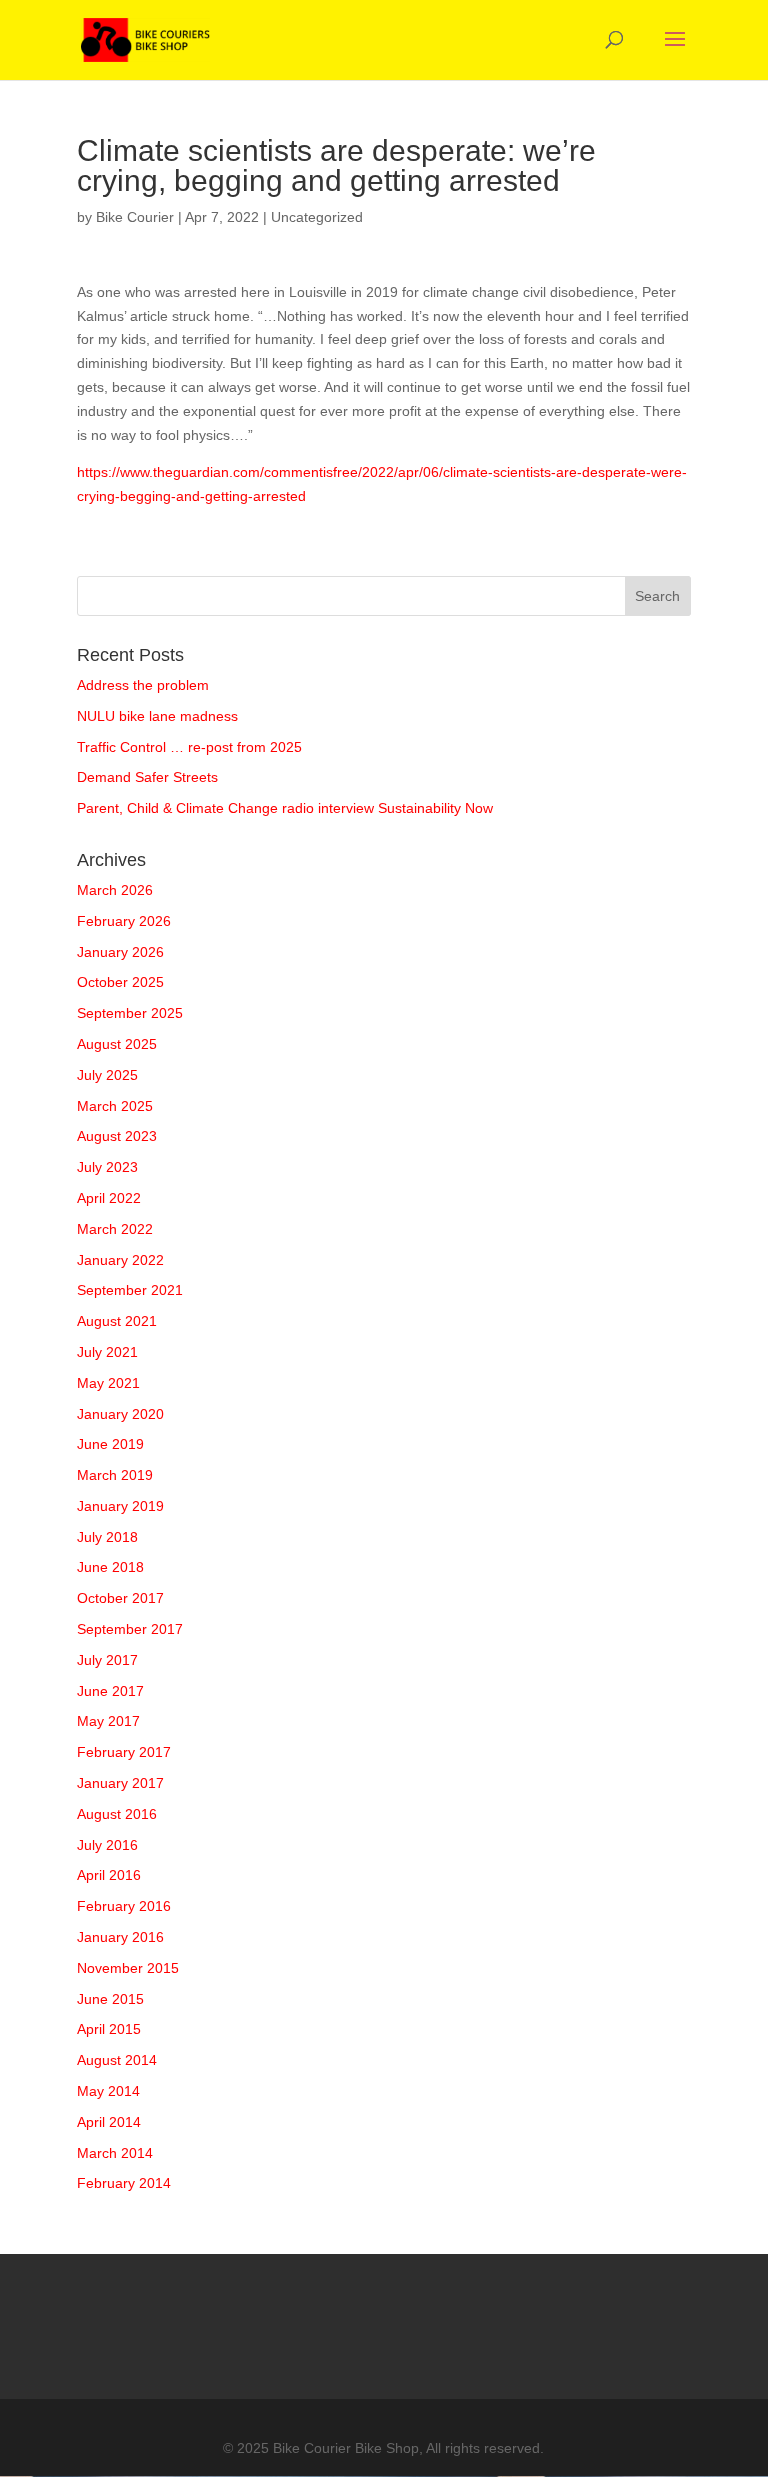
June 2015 (110, 1999)
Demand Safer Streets (147, 777)
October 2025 (120, 982)
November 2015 (128, 1968)
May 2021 (108, 1383)
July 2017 (107, 1660)
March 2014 (115, 2153)
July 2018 (107, 1537)
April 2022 (109, 1198)
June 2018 (110, 1567)
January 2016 (120, 1937)
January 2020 (120, 1414)
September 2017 (130, 1629)
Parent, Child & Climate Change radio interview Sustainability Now (285, 808)
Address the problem (143, 685)
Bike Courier (135, 217)
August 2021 (117, 1321)
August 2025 (117, 1044)
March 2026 (115, 890)
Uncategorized (317, 217)
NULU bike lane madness (157, 716)
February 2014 (124, 2183)
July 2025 (107, 1075)
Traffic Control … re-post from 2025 (189, 747)
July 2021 (107, 1352)
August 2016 (117, 1814)
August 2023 (117, 1136)
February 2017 (124, 1752)
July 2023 (107, 1167)
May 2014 (108, 2091)
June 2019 (110, 1444)
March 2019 (115, 1475)
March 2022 (115, 1229)
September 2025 (130, 1013)
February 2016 (124, 1906)
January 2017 (120, 1783)
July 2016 (107, 1845)
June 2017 (110, 1691)
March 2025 (115, 1106)
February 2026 (124, 921)
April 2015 (109, 2029)
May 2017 (108, 1721)
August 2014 (117, 2060)
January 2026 (120, 952)
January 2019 (120, 1506)
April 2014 (109, 2122)
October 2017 (120, 1598)
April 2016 (109, 1875)
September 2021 (130, 1290)
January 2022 (120, 1260)
